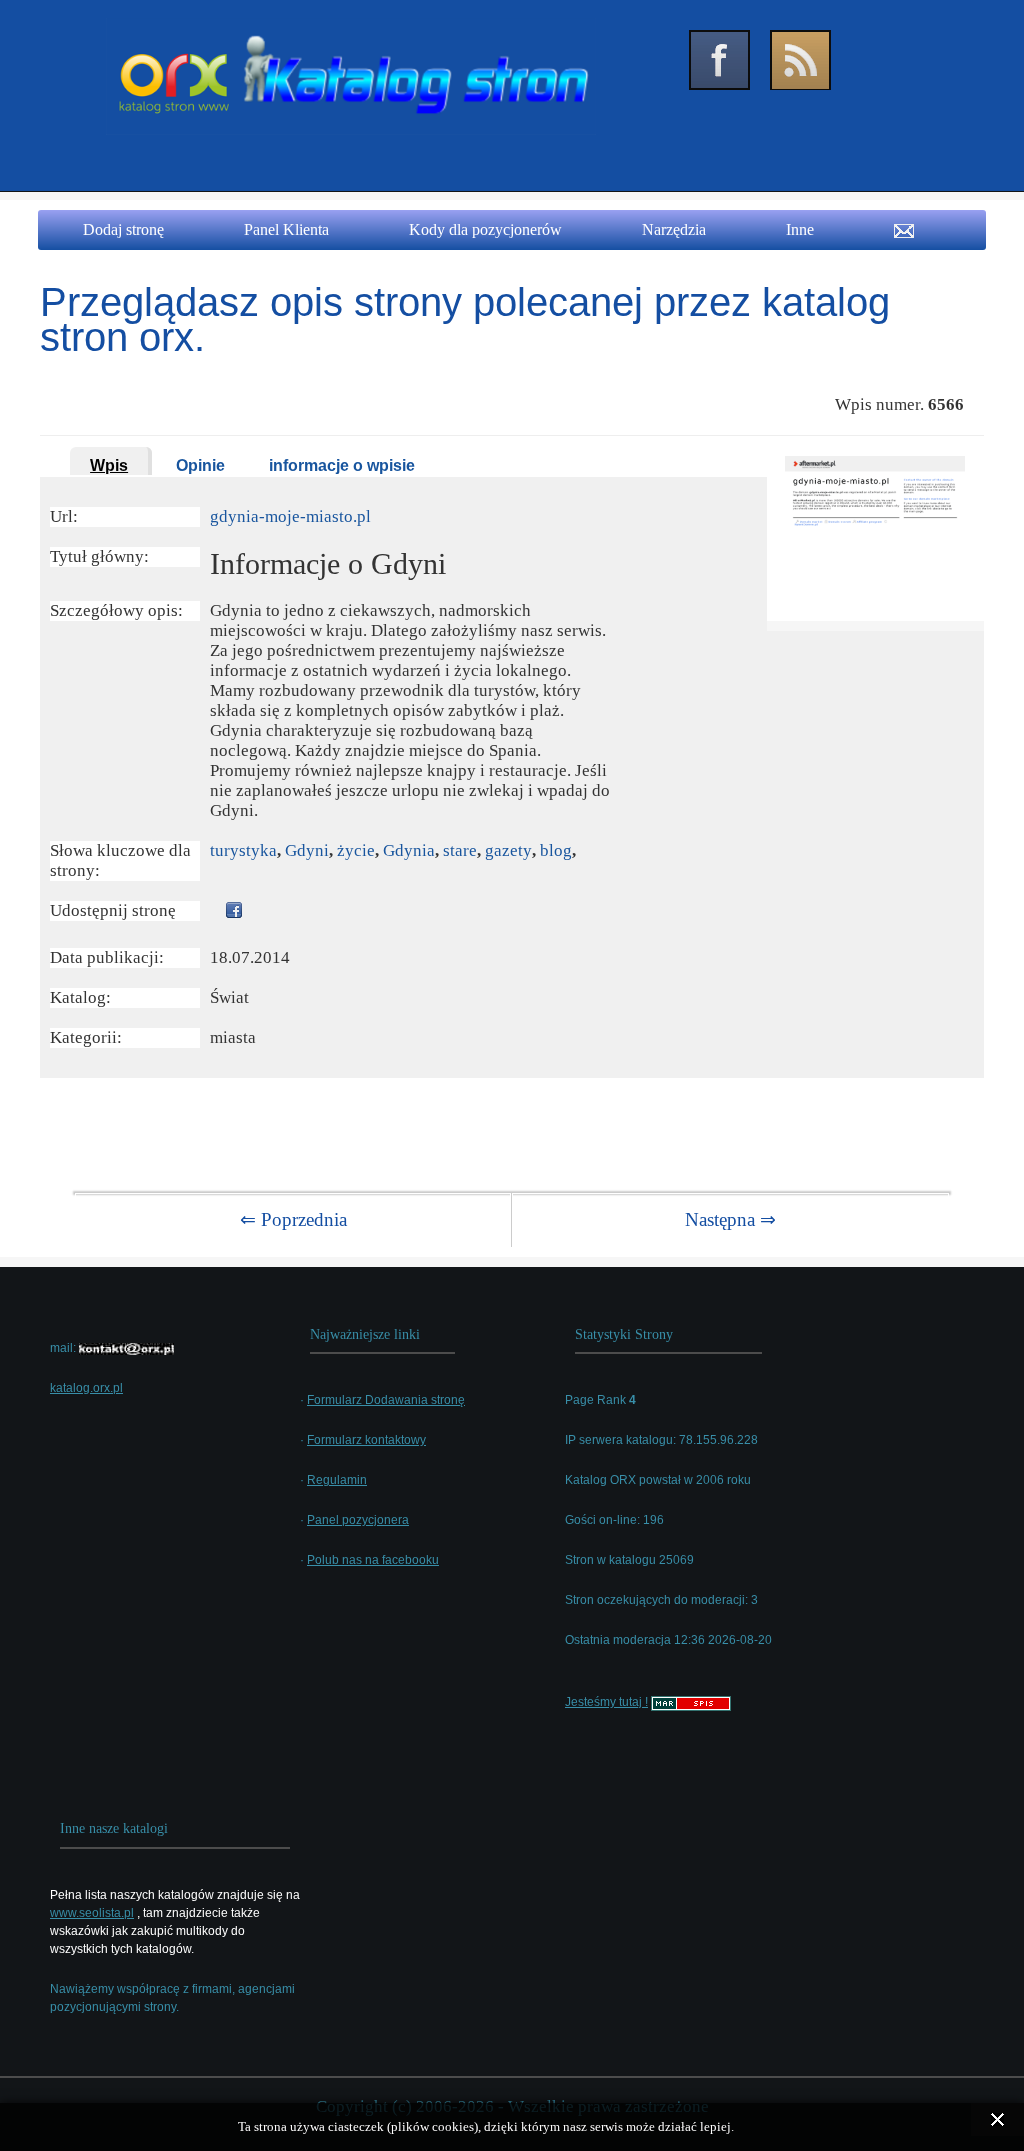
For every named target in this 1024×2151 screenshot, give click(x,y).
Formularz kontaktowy (366, 1440)
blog (556, 850)
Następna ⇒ (730, 1219)
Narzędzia (674, 229)
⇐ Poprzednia (293, 1219)
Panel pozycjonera (358, 1520)
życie (356, 850)
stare (460, 850)
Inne (800, 229)
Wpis (109, 465)
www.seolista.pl (92, 1913)
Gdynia (409, 850)
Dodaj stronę (123, 229)
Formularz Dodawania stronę (386, 1400)
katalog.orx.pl (86, 1388)
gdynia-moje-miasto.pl (290, 516)
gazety (508, 850)
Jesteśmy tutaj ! (606, 1702)
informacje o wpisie (342, 465)
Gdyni (307, 850)
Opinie (200, 465)
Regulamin (337, 1480)
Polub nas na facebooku (373, 1560)
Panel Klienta (286, 229)
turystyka (243, 850)
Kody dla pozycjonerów (485, 229)
